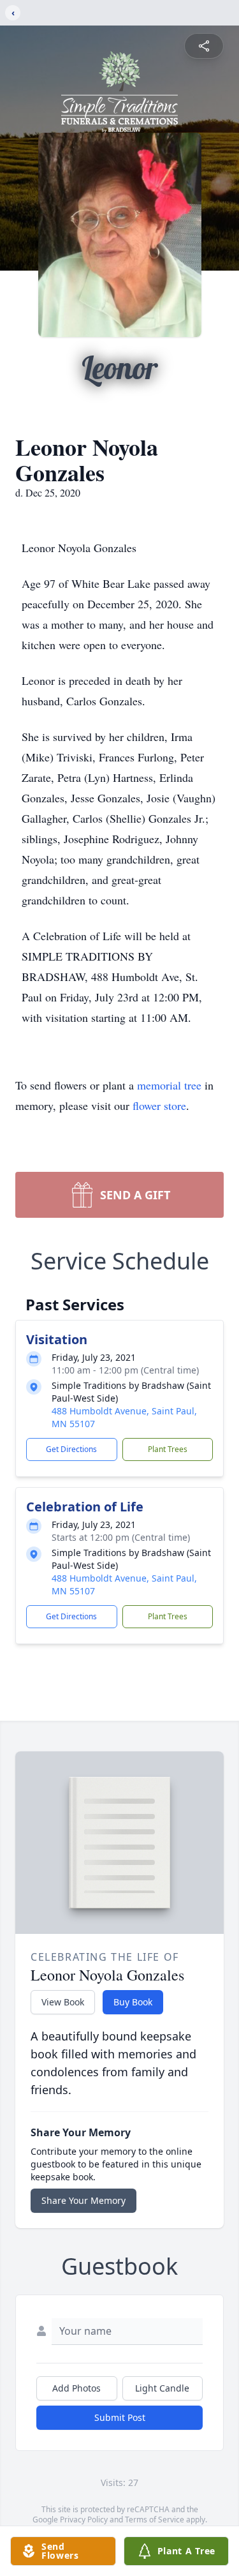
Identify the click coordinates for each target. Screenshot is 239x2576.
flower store (159, 1105)
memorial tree (169, 1085)
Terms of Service (155, 2520)
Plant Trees (168, 1449)
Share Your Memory (83, 2200)
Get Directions (71, 1449)
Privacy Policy (84, 2520)
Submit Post (120, 2417)
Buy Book (133, 2002)
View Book (63, 2002)
